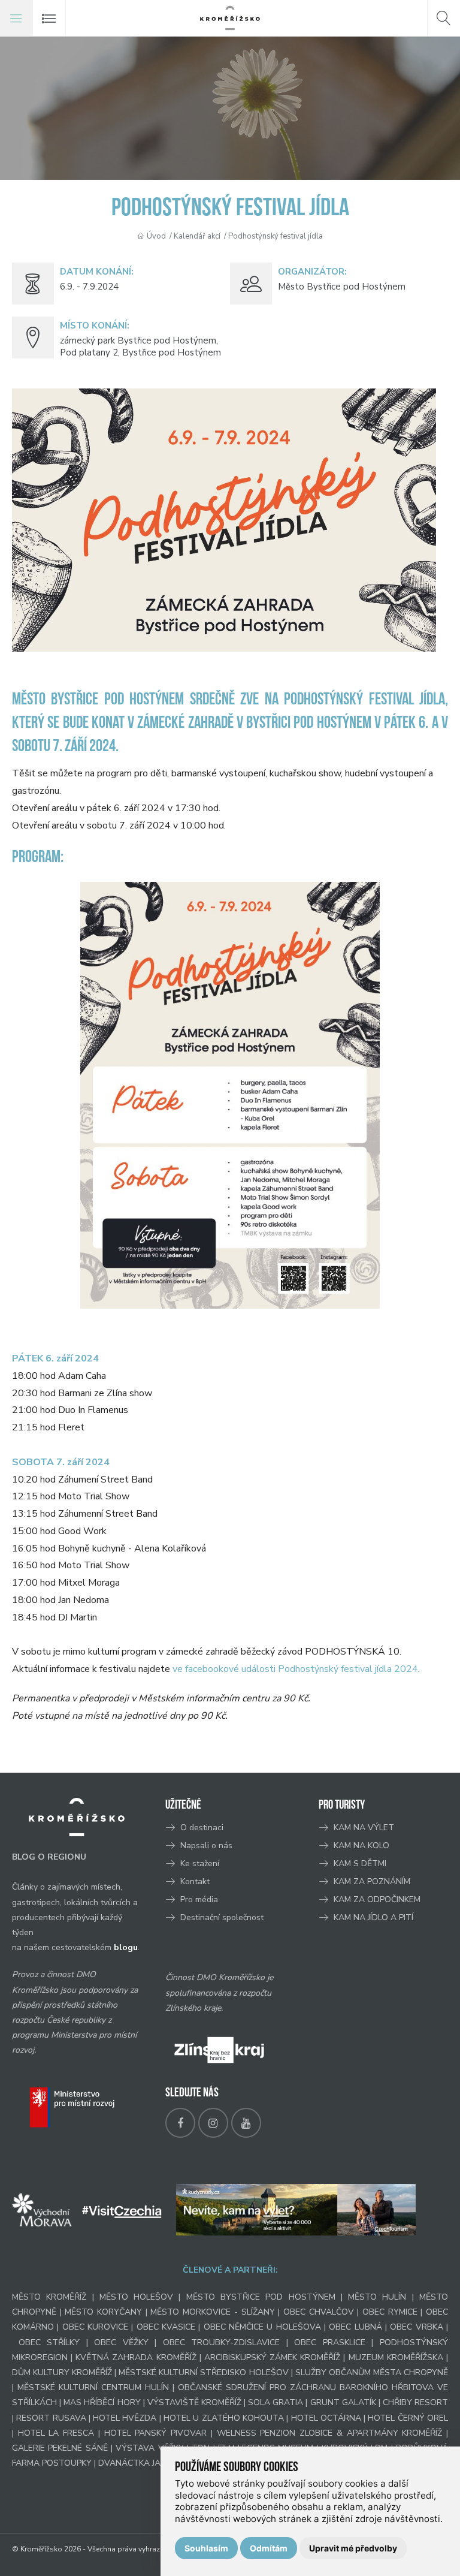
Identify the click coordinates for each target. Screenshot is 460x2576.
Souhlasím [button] (206, 2548)
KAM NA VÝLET (364, 1828)
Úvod (156, 236)
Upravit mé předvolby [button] (353, 2548)
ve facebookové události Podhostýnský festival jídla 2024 (295, 1669)
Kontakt (196, 1881)
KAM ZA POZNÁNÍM (372, 1881)
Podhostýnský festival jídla (276, 236)
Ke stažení (200, 1864)
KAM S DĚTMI (360, 1864)
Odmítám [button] (269, 2548)
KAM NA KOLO (361, 1846)
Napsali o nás (206, 1846)
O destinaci (202, 1828)
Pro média (199, 1899)
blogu (126, 1947)
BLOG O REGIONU (49, 1857)
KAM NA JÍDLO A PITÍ (373, 1917)
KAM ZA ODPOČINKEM (377, 1899)
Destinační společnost (222, 1917)
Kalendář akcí (197, 236)
